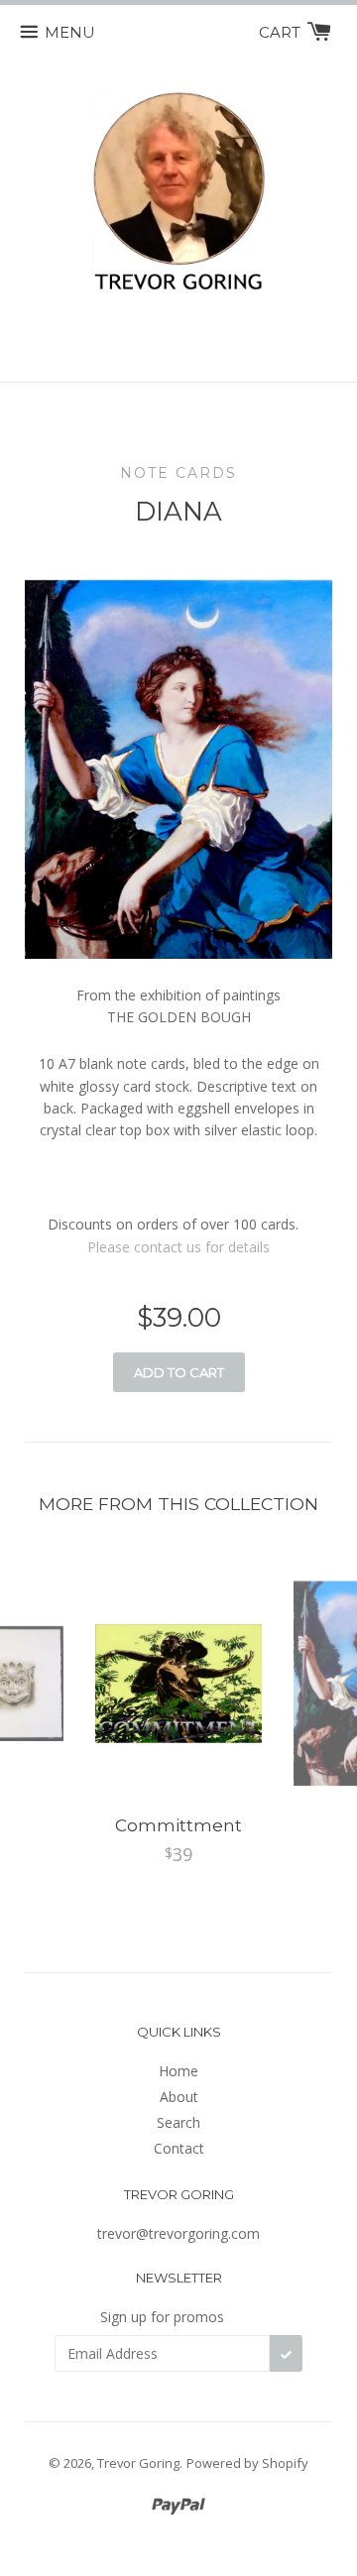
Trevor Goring (138, 2463)
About (179, 2097)
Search (178, 2122)
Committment (178, 1825)
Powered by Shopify (247, 2463)
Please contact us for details (178, 1247)
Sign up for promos (162, 2317)
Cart (282, 32)
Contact (179, 2148)
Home (178, 2071)
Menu (70, 32)
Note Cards (178, 473)
